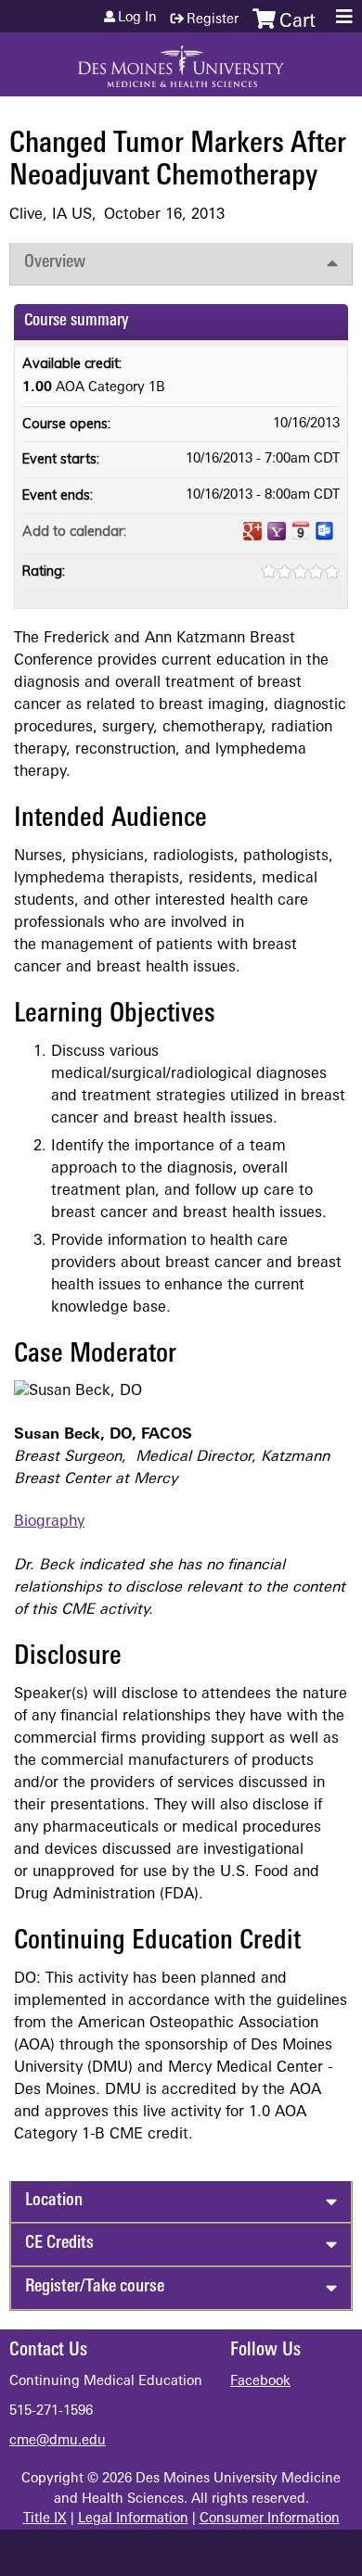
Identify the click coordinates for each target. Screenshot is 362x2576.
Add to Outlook (325, 531)
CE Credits (59, 2244)
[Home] (181, 60)
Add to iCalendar (301, 530)
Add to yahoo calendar (277, 531)
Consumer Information (270, 2519)
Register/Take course (95, 2287)
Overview (55, 263)
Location (54, 2201)
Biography (49, 1522)
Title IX (45, 2519)
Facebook (260, 2382)
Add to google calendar (252, 531)
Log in (137, 19)
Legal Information (133, 2519)
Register (213, 20)
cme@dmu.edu (58, 2441)
